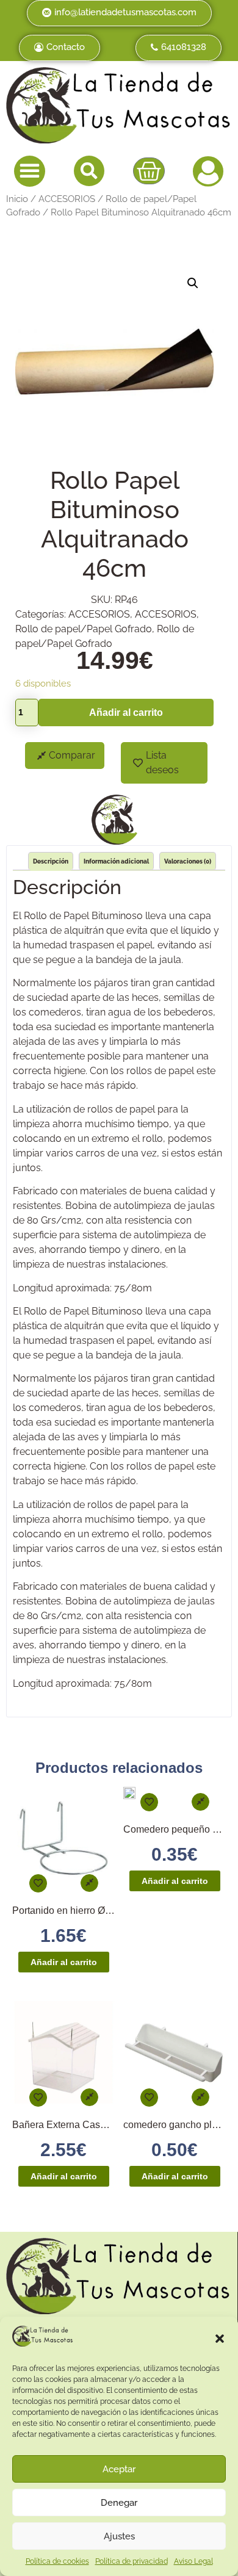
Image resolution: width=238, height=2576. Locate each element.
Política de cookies (57, 2561)
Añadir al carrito (126, 713)
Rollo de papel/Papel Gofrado (84, 629)
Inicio (17, 199)
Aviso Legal (193, 2561)
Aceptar (119, 2469)
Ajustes (119, 2536)
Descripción (51, 861)
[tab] (51, 861)
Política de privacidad (132, 2561)
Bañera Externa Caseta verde (76, 2125)
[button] (220, 2339)
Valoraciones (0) (188, 861)
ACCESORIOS (67, 199)
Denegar (119, 2503)
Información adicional (116, 861)
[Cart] (149, 171)
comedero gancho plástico (180, 2125)
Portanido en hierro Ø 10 (65, 1910)
